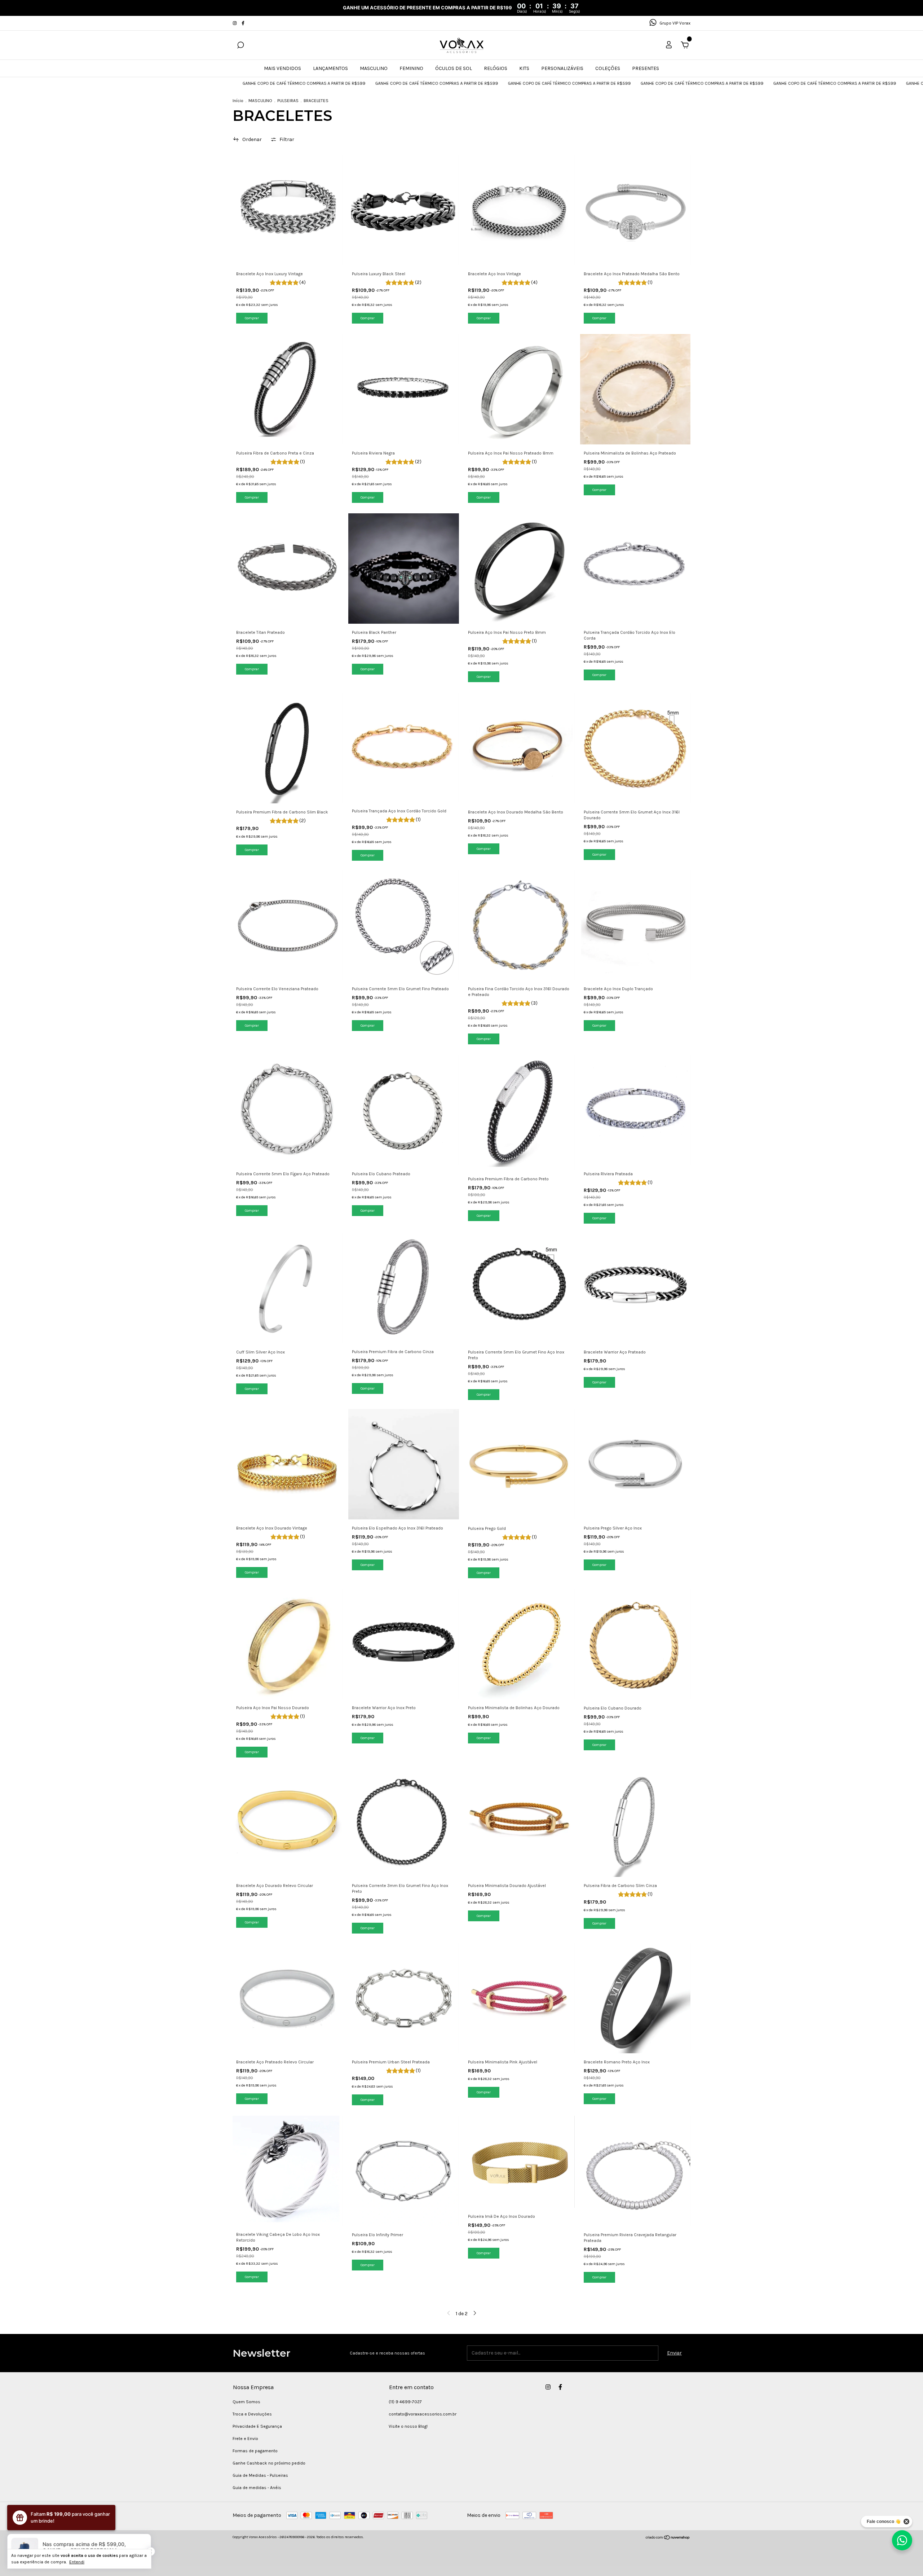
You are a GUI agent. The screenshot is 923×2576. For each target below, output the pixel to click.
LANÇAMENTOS (330, 68)
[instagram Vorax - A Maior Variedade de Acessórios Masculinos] (235, 23)
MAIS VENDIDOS (282, 68)
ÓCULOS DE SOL (454, 68)
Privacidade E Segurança (257, 2426)
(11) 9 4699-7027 (405, 2402)
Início (238, 101)
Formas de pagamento (255, 2451)
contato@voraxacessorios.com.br (423, 2414)
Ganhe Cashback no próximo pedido (269, 2463)
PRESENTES (646, 68)
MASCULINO (374, 68)
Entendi (77, 2562)
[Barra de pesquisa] (240, 46)
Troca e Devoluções (252, 2414)
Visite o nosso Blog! (408, 2426)
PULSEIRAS (288, 101)
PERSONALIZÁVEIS (562, 68)
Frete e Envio (245, 2439)
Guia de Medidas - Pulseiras (260, 2475)
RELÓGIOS (496, 68)
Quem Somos (246, 2402)
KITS (524, 68)
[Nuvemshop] (668, 2538)
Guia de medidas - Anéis (257, 2488)
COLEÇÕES (608, 68)
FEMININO (411, 68)
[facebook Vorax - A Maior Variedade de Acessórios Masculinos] (243, 23)
